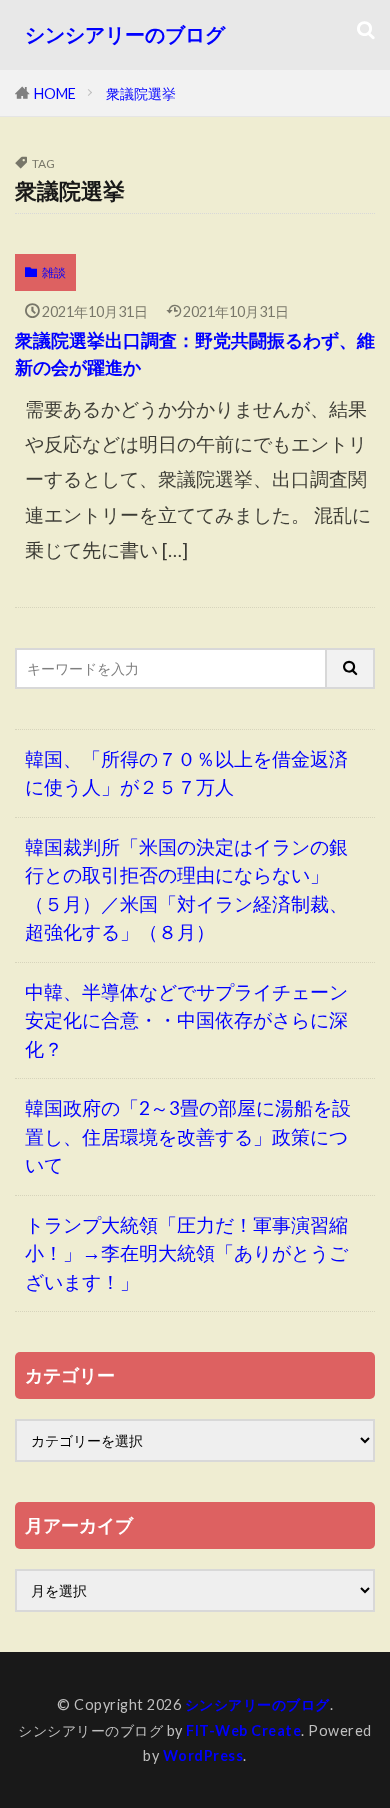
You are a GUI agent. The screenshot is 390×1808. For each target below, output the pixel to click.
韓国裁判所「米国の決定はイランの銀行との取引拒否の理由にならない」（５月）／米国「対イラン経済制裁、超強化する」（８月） (186, 889)
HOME (55, 93)
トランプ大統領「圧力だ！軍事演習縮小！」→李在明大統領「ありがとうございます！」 (186, 1253)
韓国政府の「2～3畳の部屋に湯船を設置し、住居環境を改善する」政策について (188, 1136)
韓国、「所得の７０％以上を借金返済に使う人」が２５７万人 (186, 773)
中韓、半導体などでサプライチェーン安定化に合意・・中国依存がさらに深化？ (186, 1020)
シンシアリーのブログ (125, 34)
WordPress (203, 1755)
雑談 (54, 272)
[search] (351, 668)
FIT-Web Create (243, 1730)
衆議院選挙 (141, 93)
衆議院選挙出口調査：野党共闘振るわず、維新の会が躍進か (195, 353)
